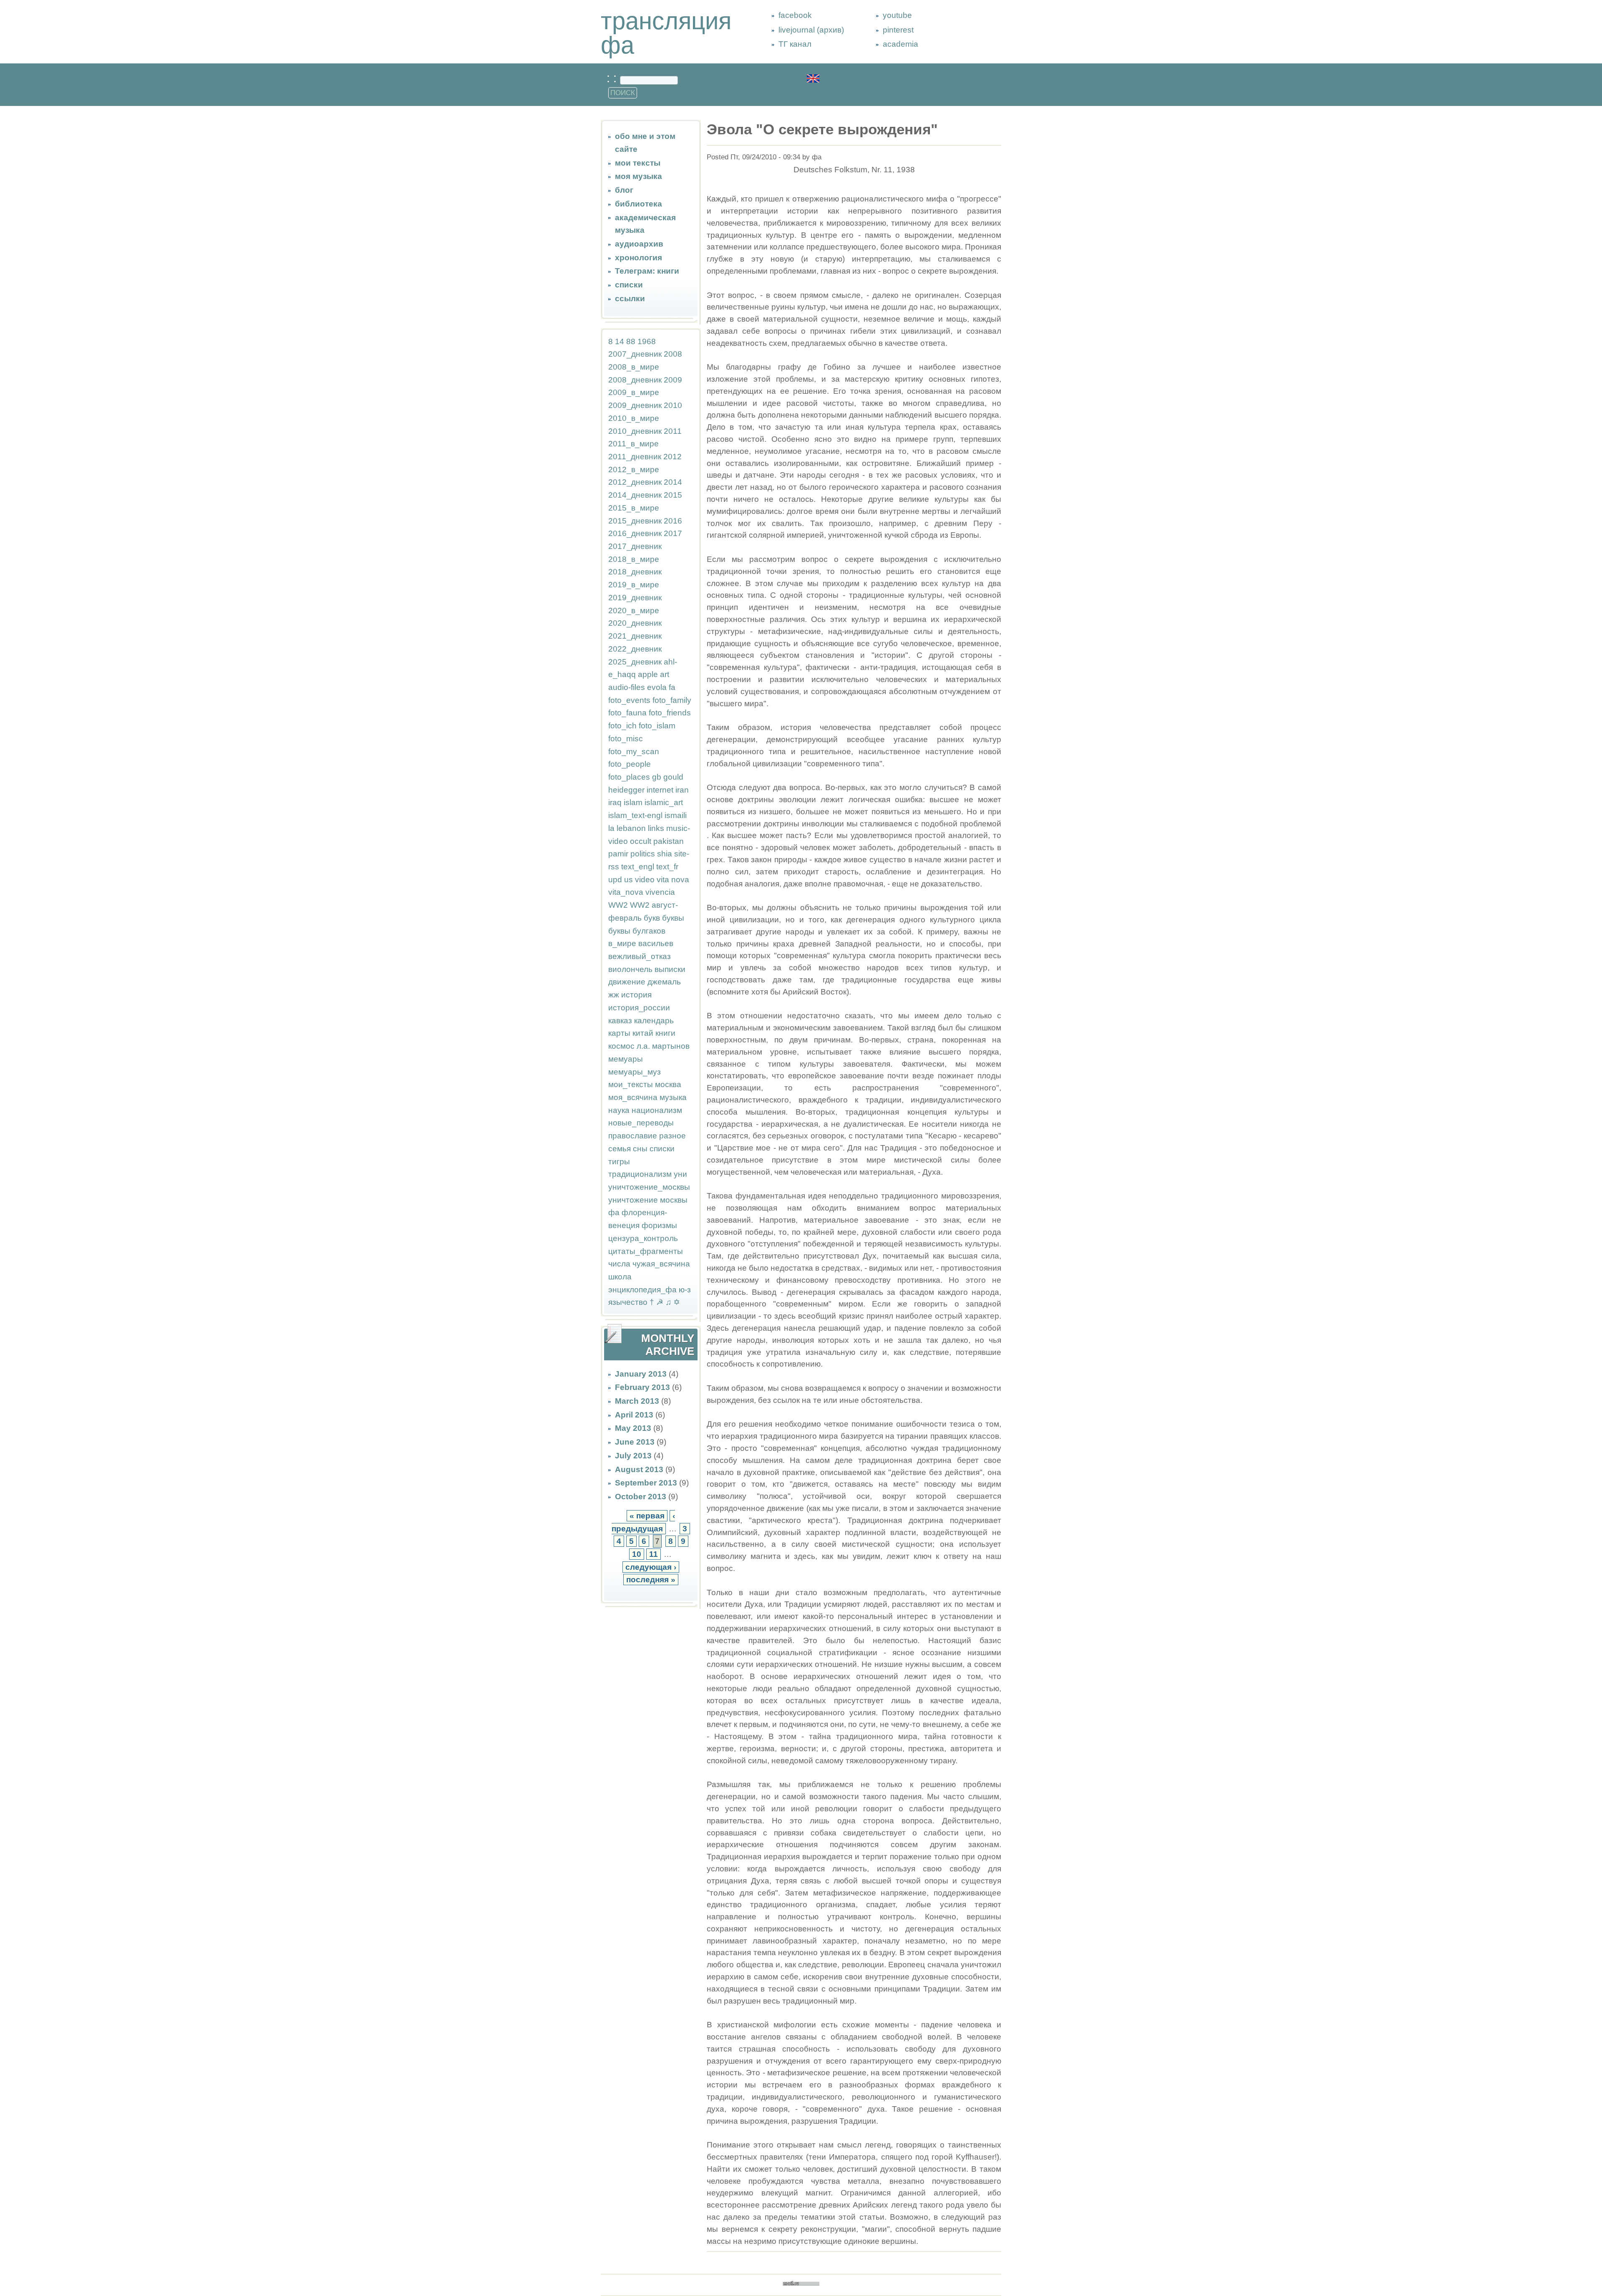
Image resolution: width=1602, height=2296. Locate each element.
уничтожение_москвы (649, 1187)
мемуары (626, 1059)
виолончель (630, 969)
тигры (619, 1162)
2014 (673, 482)
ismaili (676, 815)
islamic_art (664, 802)
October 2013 (641, 1497)
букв (652, 918)
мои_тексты (631, 1084)
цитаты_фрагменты (646, 1251)
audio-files (627, 687)
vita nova (673, 880)
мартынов (671, 1046)
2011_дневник (635, 457)
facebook (795, 15)
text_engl (638, 867)
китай (643, 1033)
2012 (673, 457)
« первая (647, 1516)
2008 (673, 354)
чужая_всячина (661, 1264)
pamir (618, 854)
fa (672, 687)
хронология (639, 258)
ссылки (630, 298)
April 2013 (634, 1415)
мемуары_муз (635, 1072)
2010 (673, 405)
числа (619, 1264)
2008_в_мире (634, 367)
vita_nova (626, 892)
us (628, 880)
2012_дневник (635, 482)
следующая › (651, 1567)
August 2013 (639, 1469)
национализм (657, 1110)
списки (629, 285)
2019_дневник (635, 598)
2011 (673, 431)
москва (668, 1084)
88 (631, 341)
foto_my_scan (634, 751)
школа (620, 1277)
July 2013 (633, 1456)
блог (624, 190)
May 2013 (633, 1428)
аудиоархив (639, 244)
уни (680, 1174)
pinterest (898, 30)
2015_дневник (635, 521)
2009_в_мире (634, 392)
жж (614, 995)
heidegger (626, 790)
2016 (673, 521)
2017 (673, 533)
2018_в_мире (634, 559)
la (611, 828)
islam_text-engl (635, 815)
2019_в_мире (634, 585)
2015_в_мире (634, 508)
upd (615, 880)
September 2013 (646, 1483)
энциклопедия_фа (642, 1290)
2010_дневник (635, 431)
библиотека (639, 204)
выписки (670, 969)
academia (900, 44)
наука (619, 1110)
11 (654, 1554)
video (645, 880)
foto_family (672, 700)
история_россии (639, 1008)
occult (641, 841)
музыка (673, 1097)
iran (682, 790)
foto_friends (670, 713)
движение (627, 982)
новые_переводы (641, 1123)
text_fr (667, 867)
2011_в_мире (633, 444)
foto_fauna (627, 713)
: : (613, 78)
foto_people (630, 764)
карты (619, 1033)
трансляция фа (666, 33)
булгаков (649, 931)
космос (621, 1046)
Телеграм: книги (647, 271)
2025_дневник (635, 662)
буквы (673, 918)
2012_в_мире (634, 470)
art (665, 674)
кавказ (620, 1021)
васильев (656, 943)
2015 (673, 495)
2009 (673, 380)
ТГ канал (795, 44)
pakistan (669, 841)
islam (633, 802)
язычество (628, 1302)
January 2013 (641, 1374)
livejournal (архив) (811, 30)
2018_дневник (635, 572)
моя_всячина (633, 1097)
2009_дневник (635, 405)
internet (660, 790)
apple (648, 674)
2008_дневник (635, 380)
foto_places (629, 777)
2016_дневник (635, 533)
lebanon (631, 828)
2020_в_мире (634, 611)
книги (665, 1033)
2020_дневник (635, 623)
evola (657, 687)
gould (673, 777)
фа (614, 1212)
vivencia (660, 892)
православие (633, 1136)
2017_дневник (635, 546)
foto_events (629, 700)
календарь (654, 1021)
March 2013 (637, 1401)
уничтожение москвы (648, 1200)
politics (643, 854)
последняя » (651, 1580)
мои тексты (638, 163)
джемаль (664, 982)
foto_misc (626, 739)
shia (665, 854)
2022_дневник (635, 649)
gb (657, 777)
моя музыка (639, 176)
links (656, 828)
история (636, 995)
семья (620, 1149)
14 (620, 341)
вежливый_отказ (640, 956)
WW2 (618, 905)
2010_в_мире (634, 418)
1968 (647, 341)
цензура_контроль (643, 1238)
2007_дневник (635, 354)
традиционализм (640, 1174)
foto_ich (622, 726)
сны (640, 1149)
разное (673, 1136)
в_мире (622, 943)
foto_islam (657, 726)
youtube (897, 15)
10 (637, 1554)
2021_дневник (635, 636)
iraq (615, 802)
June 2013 (635, 1442)
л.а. (643, 1046)
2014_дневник (635, 495)
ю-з (685, 1290)
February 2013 (642, 1387)
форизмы (659, 1225)
